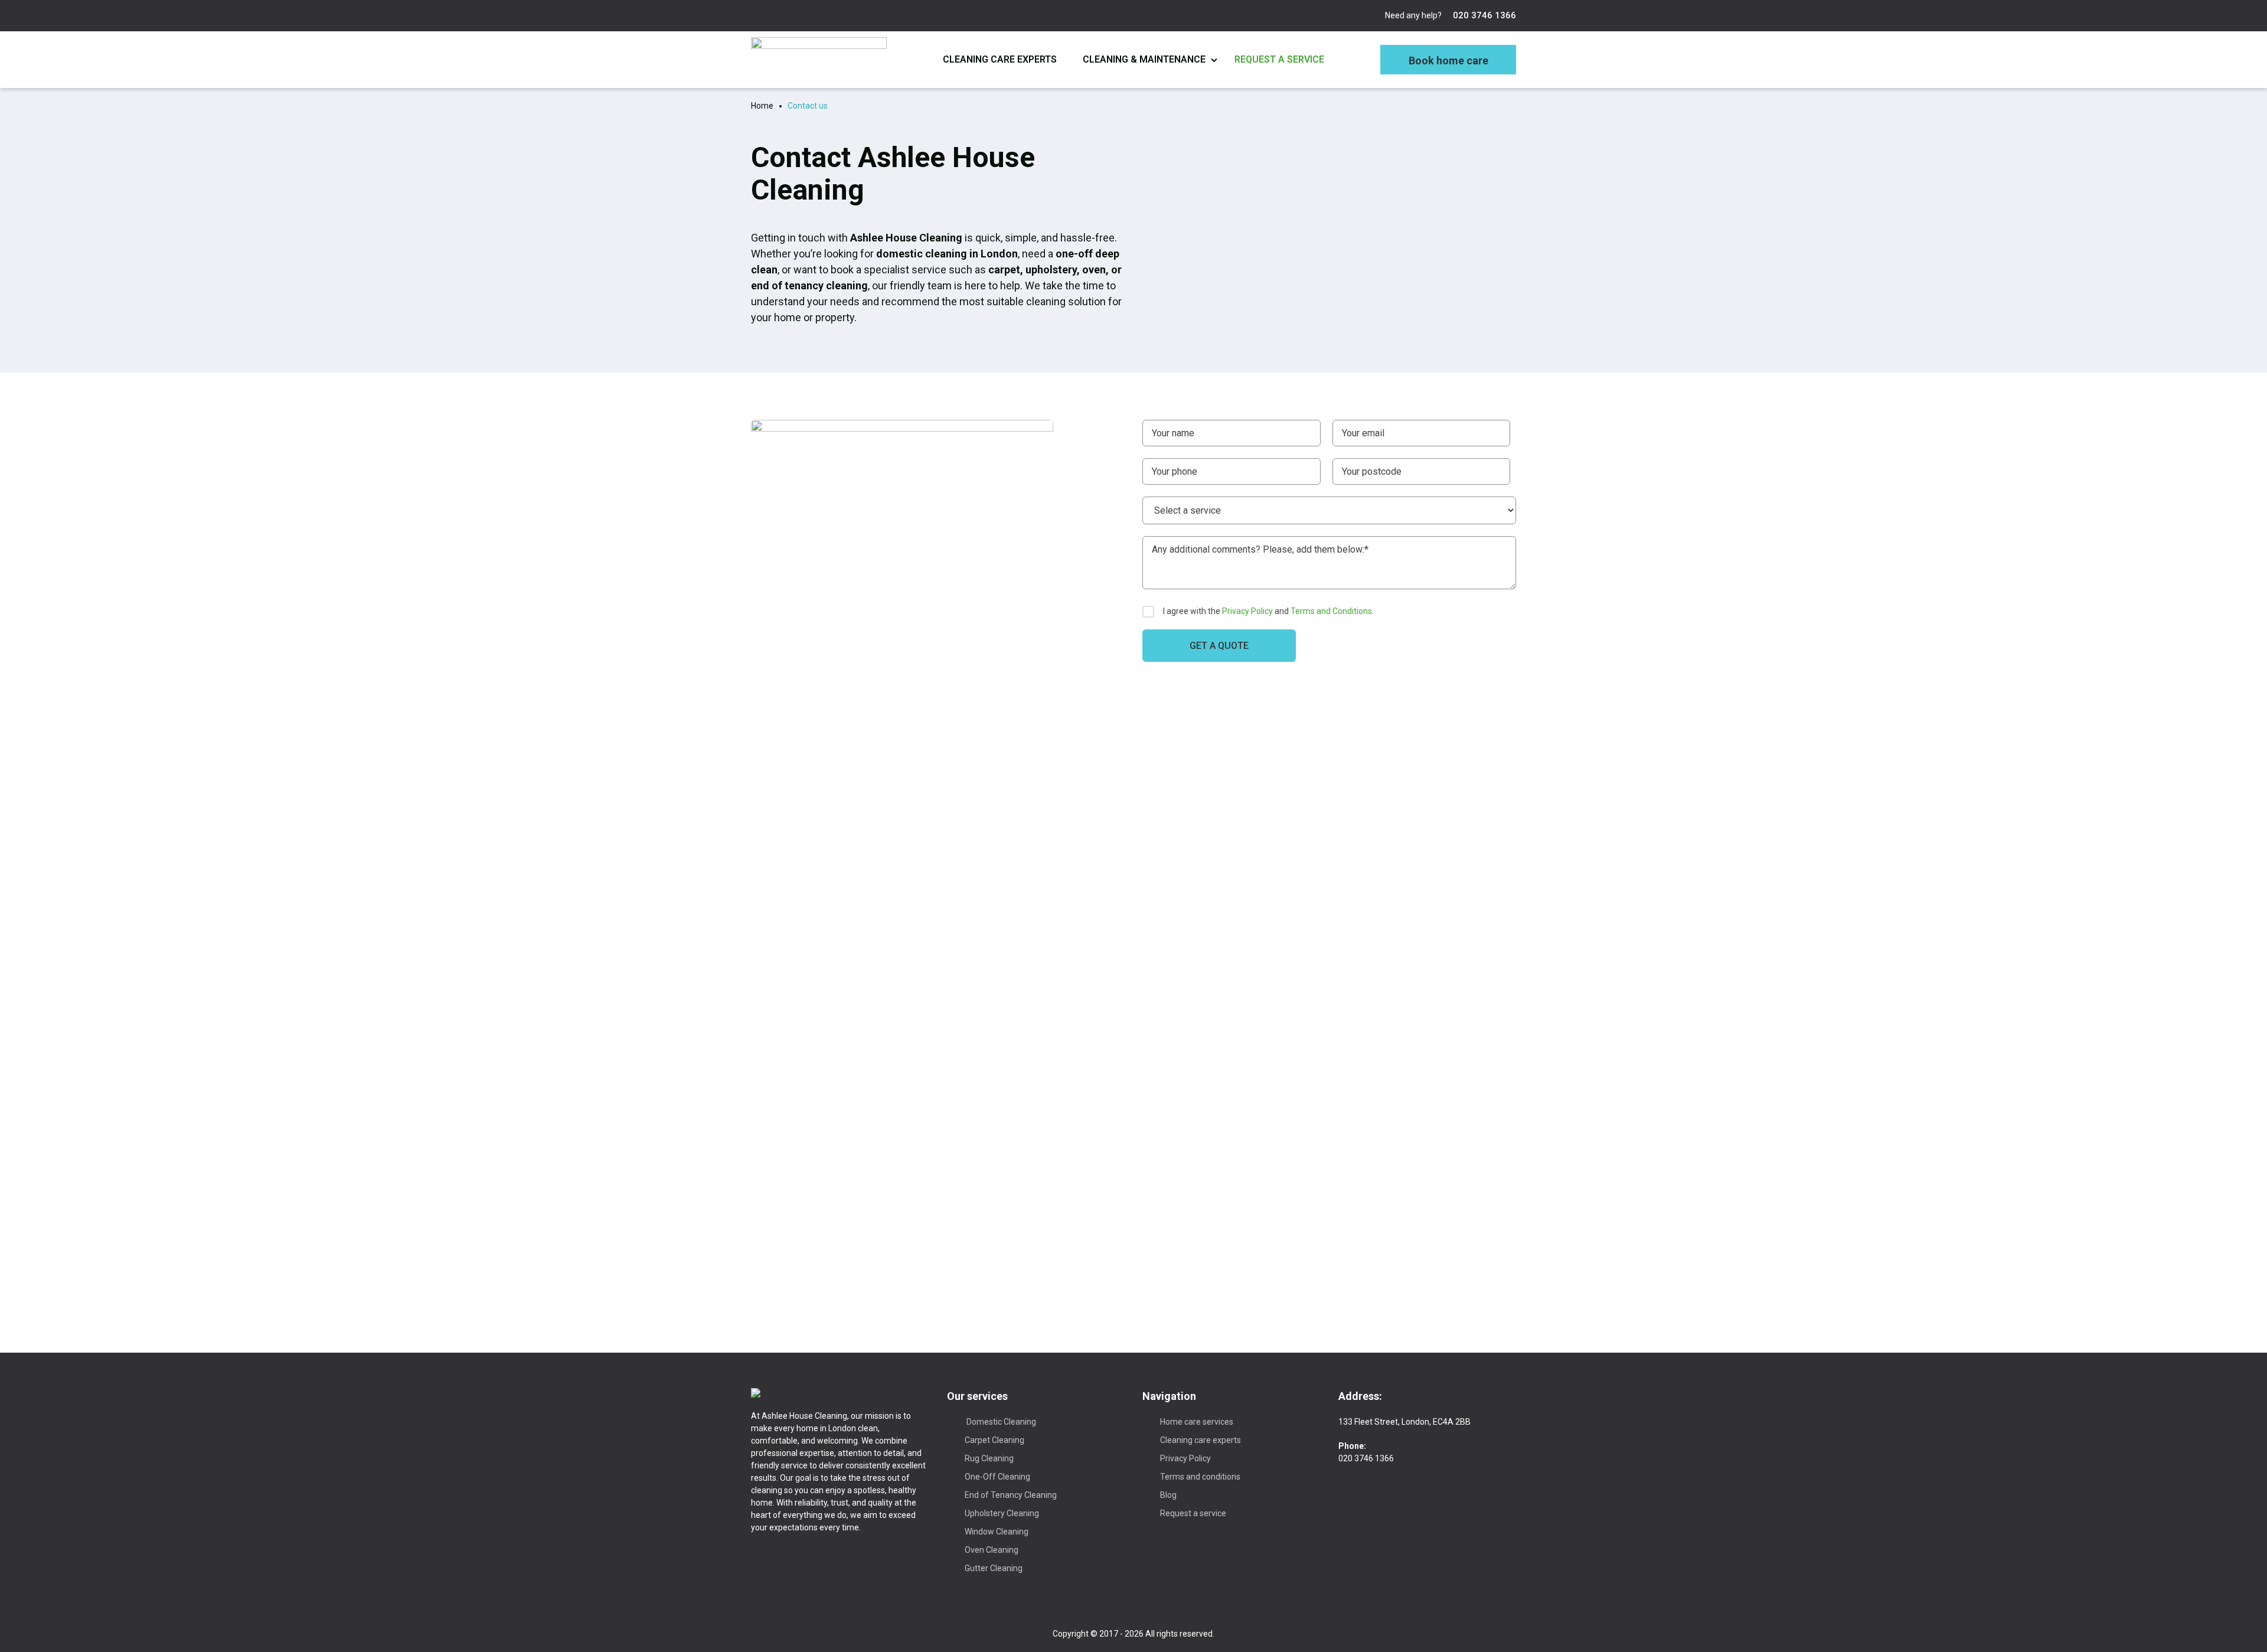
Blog (1168, 1495)
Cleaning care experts (1000, 59)
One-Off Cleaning (997, 1477)
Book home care (1448, 61)
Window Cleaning (997, 1532)
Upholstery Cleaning (1002, 1513)
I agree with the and (1268, 611)
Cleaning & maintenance (1144, 59)
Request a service (1279, 59)
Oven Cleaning (992, 1550)
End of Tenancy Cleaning (1011, 1495)
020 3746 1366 (1483, 15)
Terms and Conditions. (1332, 611)
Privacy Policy (1247, 611)
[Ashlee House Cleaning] (819, 60)
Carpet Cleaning (994, 1440)
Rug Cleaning (989, 1458)
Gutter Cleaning (994, 1568)
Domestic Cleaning (1000, 1422)
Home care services (1197, 1422)
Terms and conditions (1200, 1477)
